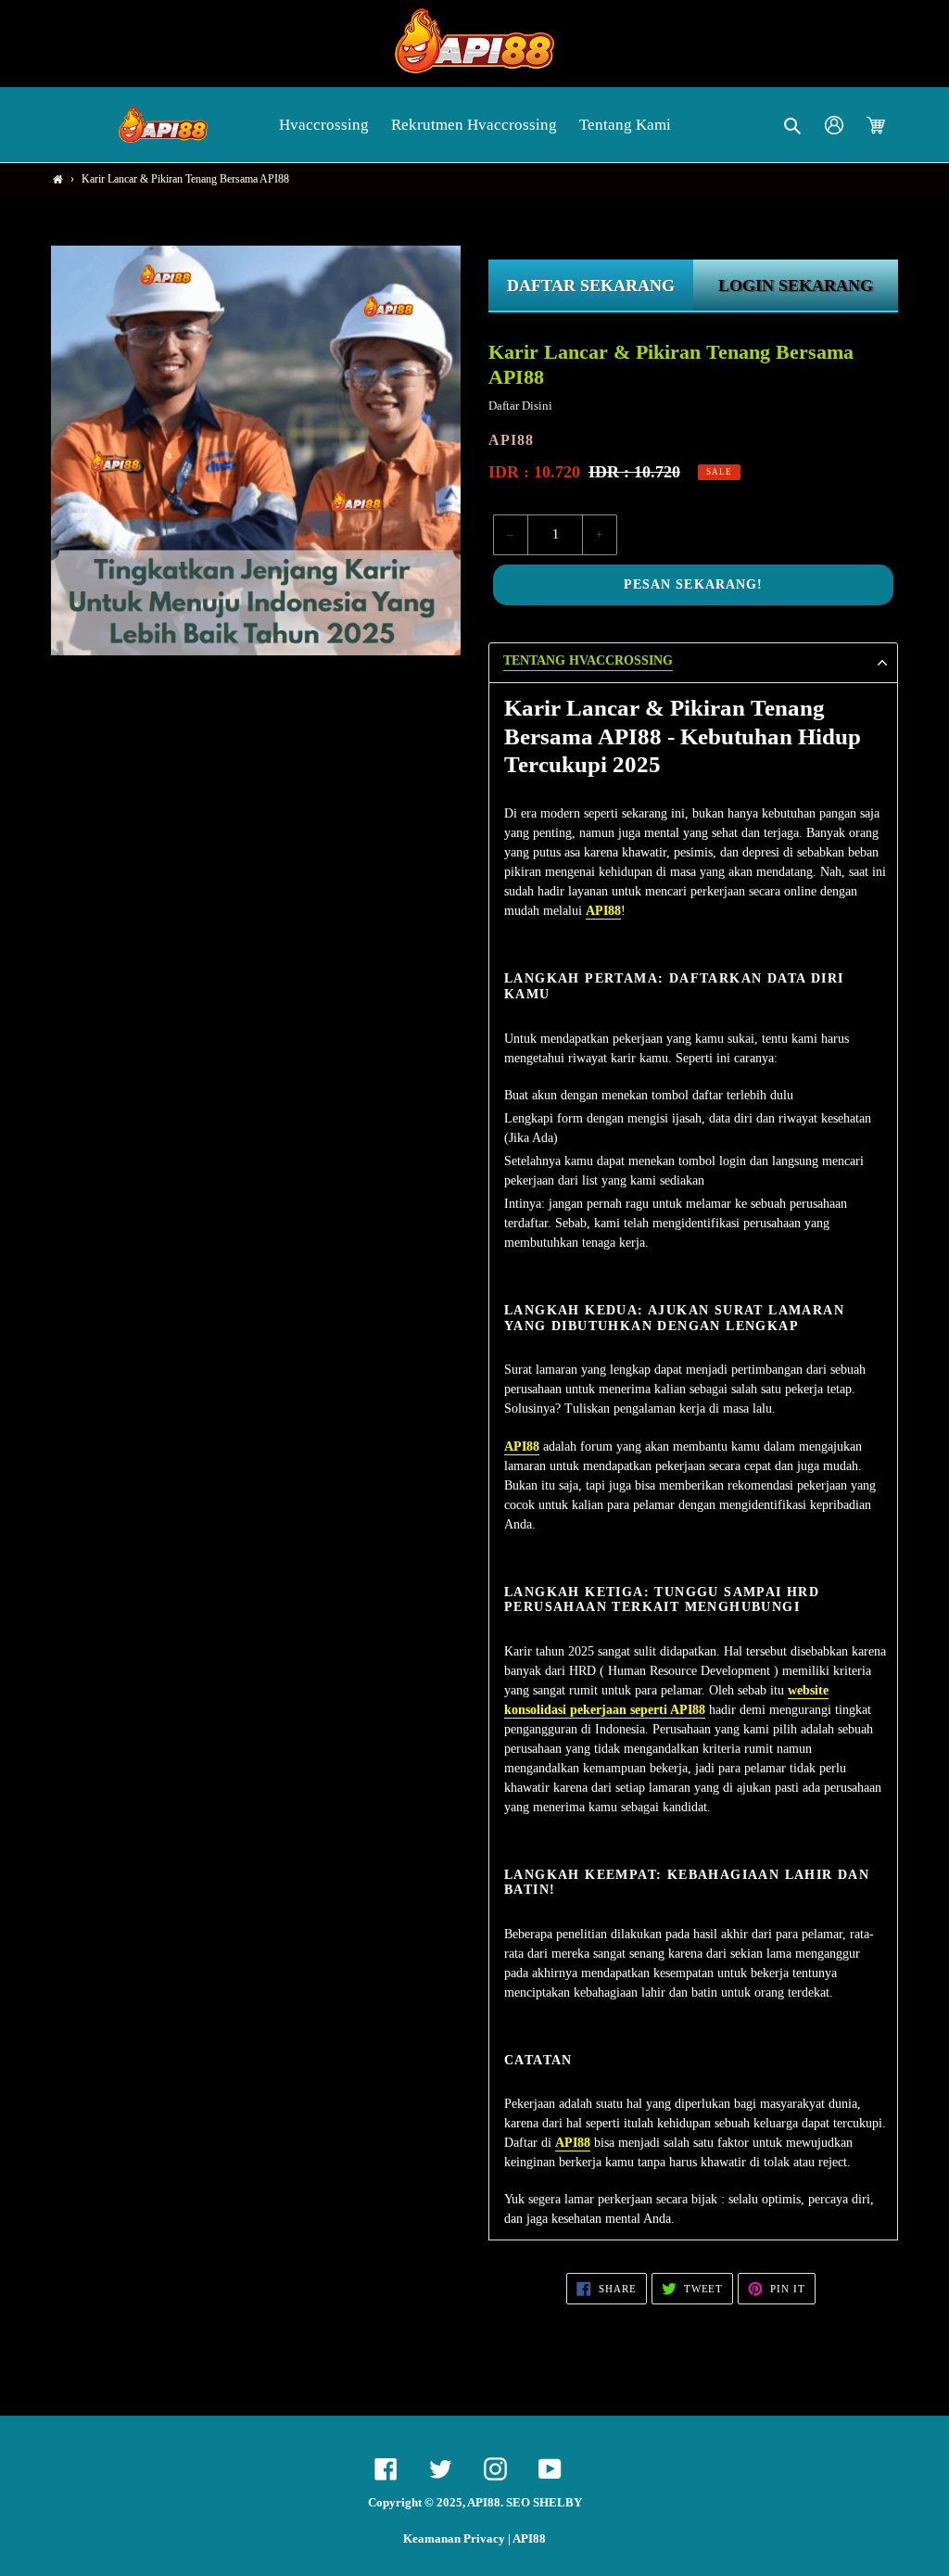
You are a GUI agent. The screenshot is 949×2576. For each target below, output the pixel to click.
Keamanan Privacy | (458, 2539)
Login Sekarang (796, 286)
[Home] (58, 179)
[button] (794, 125)
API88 (529, 2539)
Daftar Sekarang (591, 286)
